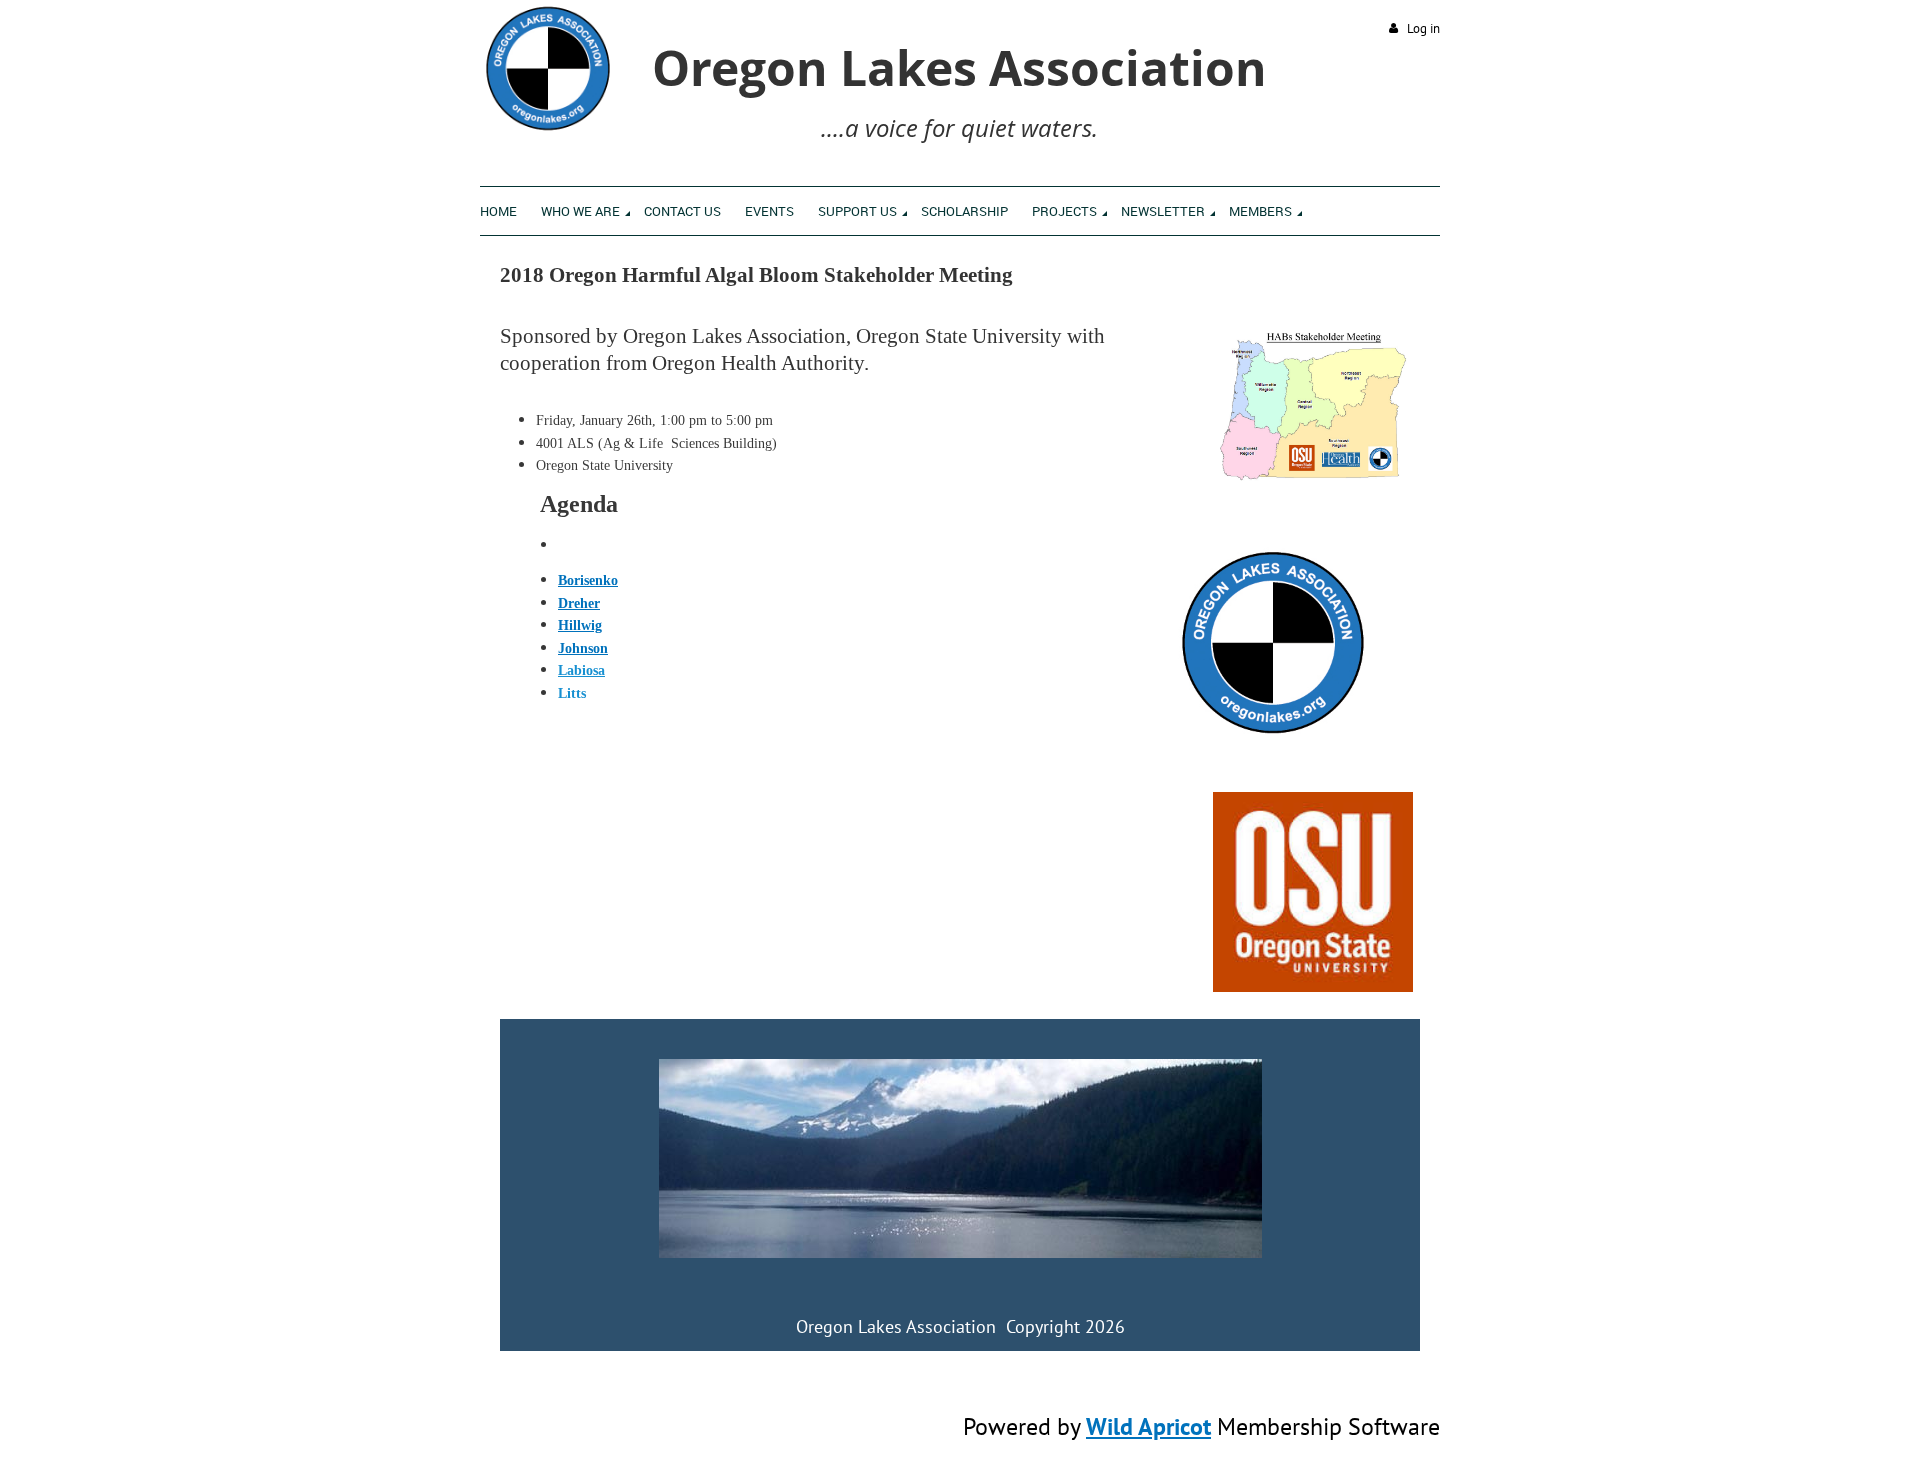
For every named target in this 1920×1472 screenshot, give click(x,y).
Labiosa (581, 670)
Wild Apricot (1148, 1426)
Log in (1423, 28)
